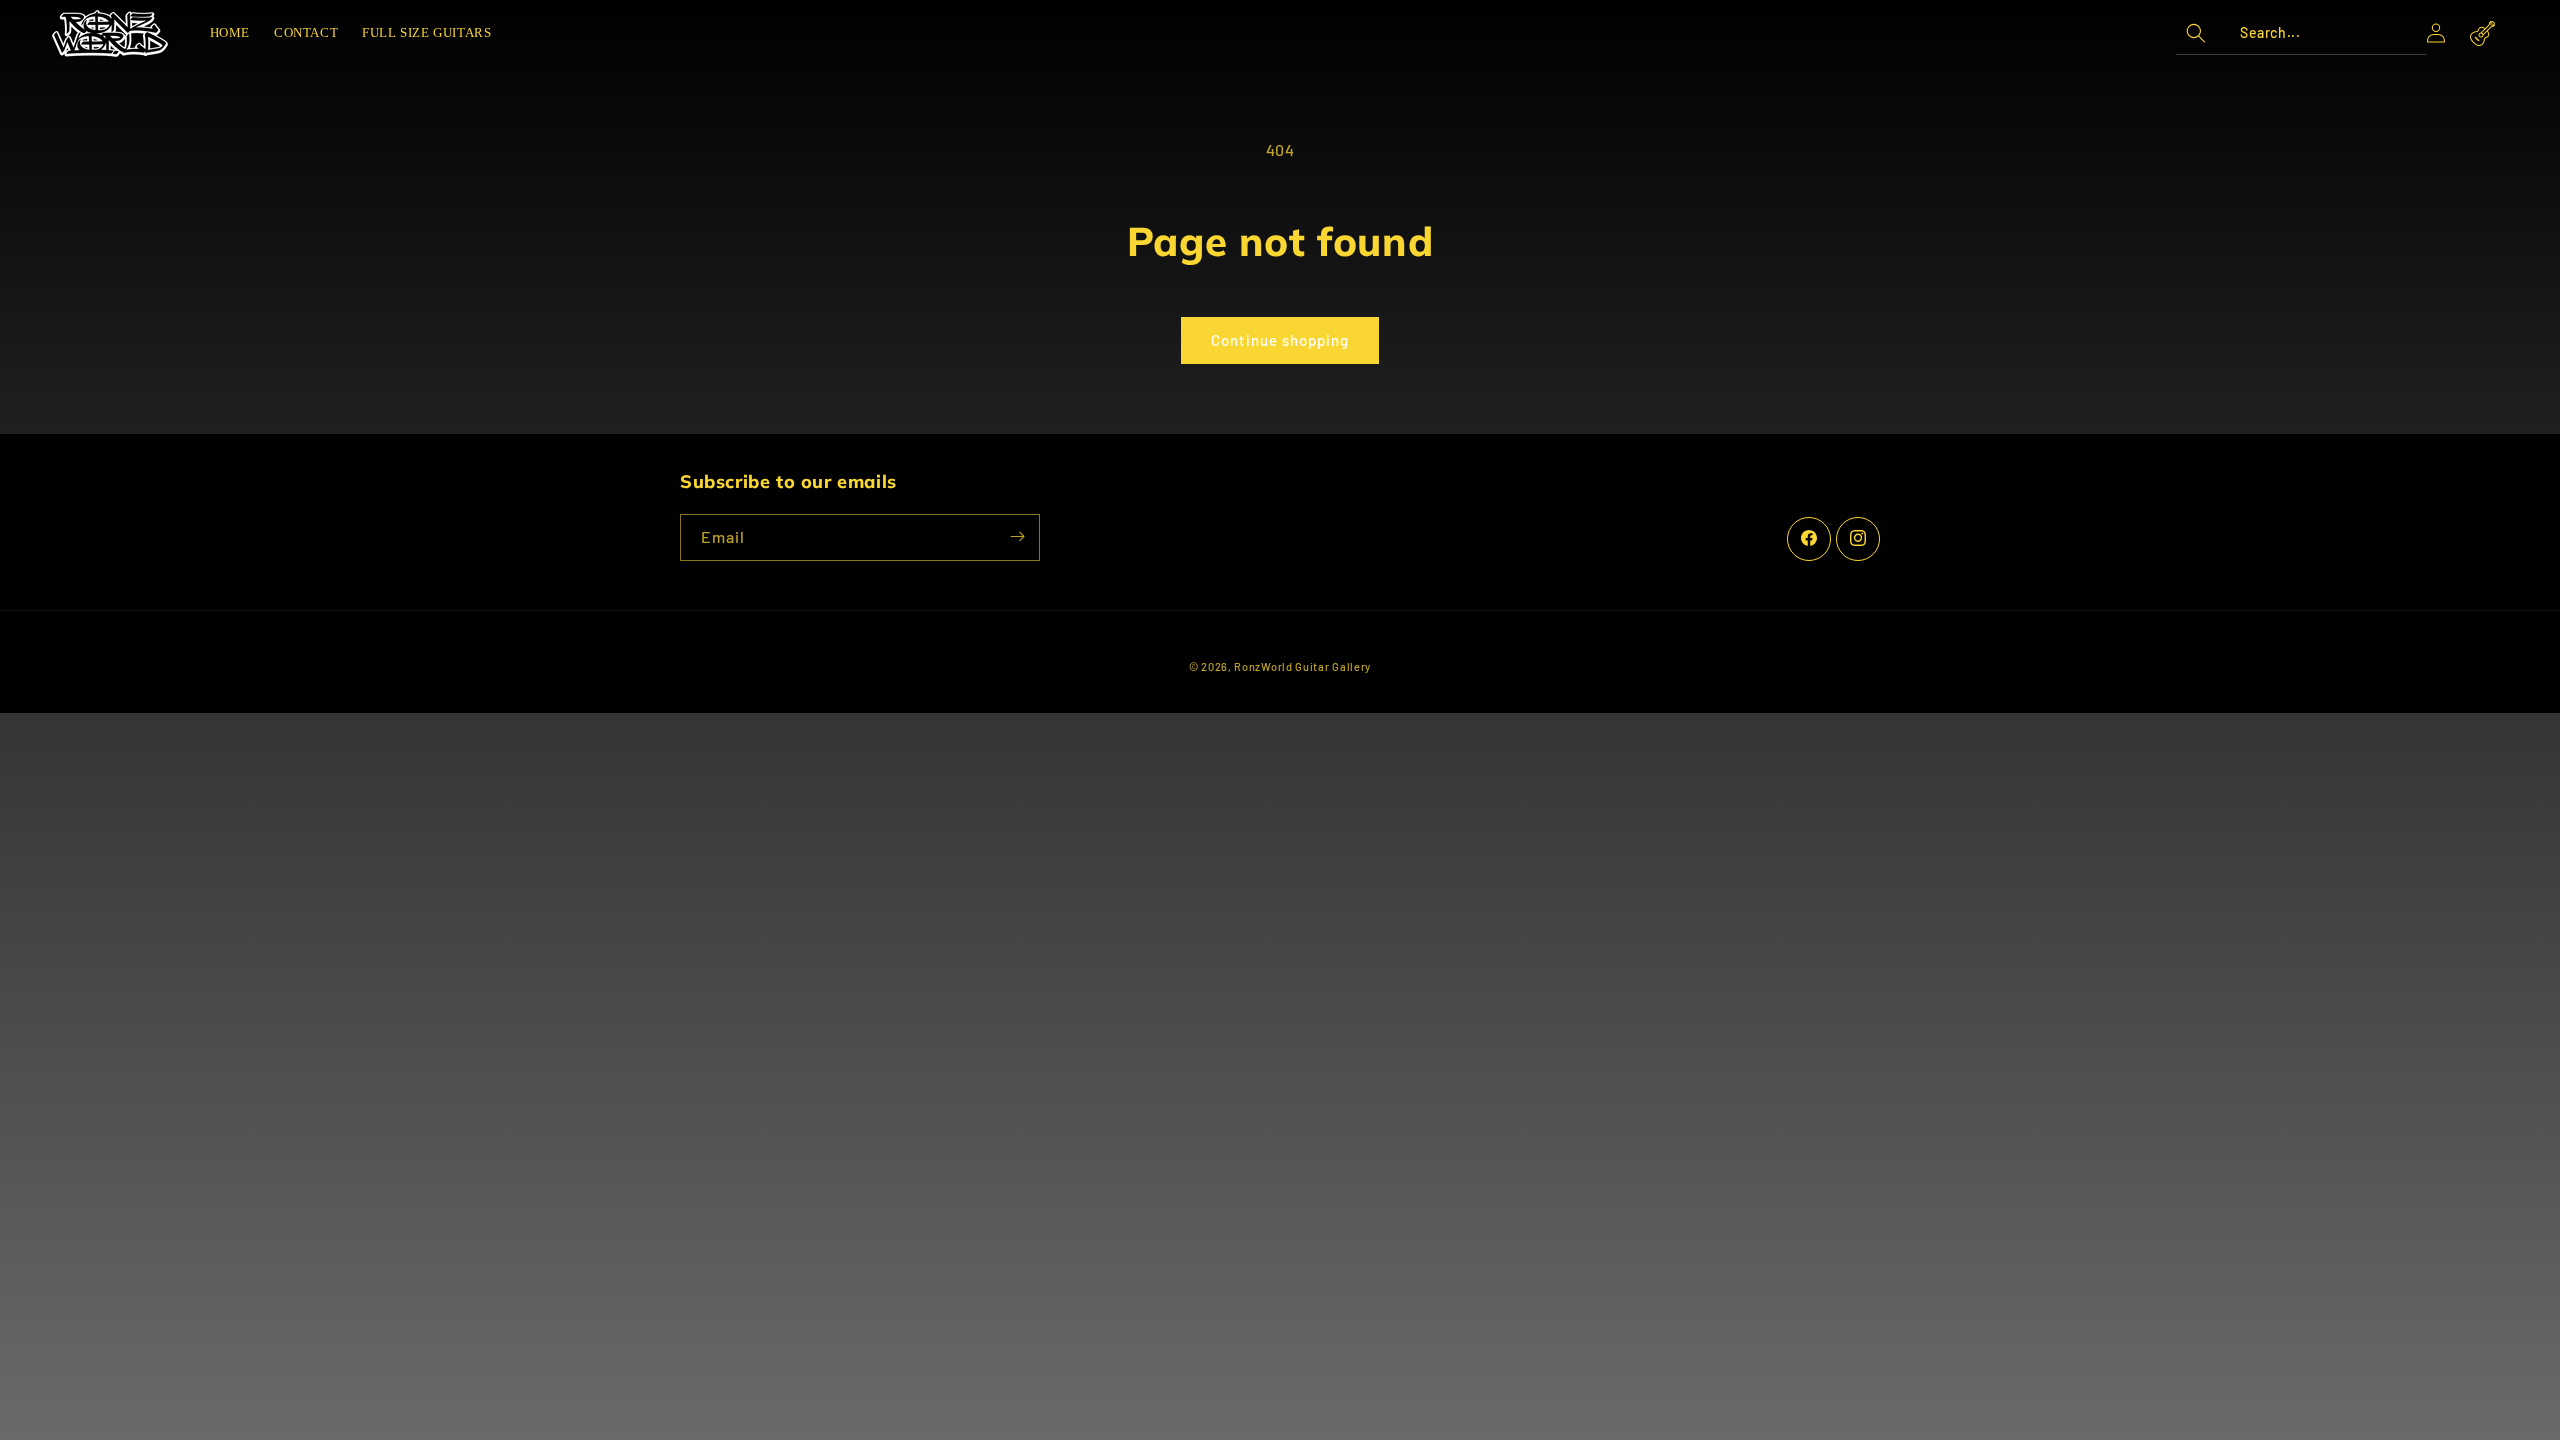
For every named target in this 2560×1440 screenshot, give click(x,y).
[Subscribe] (1017, 536)
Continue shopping (1280, 340)
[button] (2301, 33)
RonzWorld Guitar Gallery (1302, 666)
